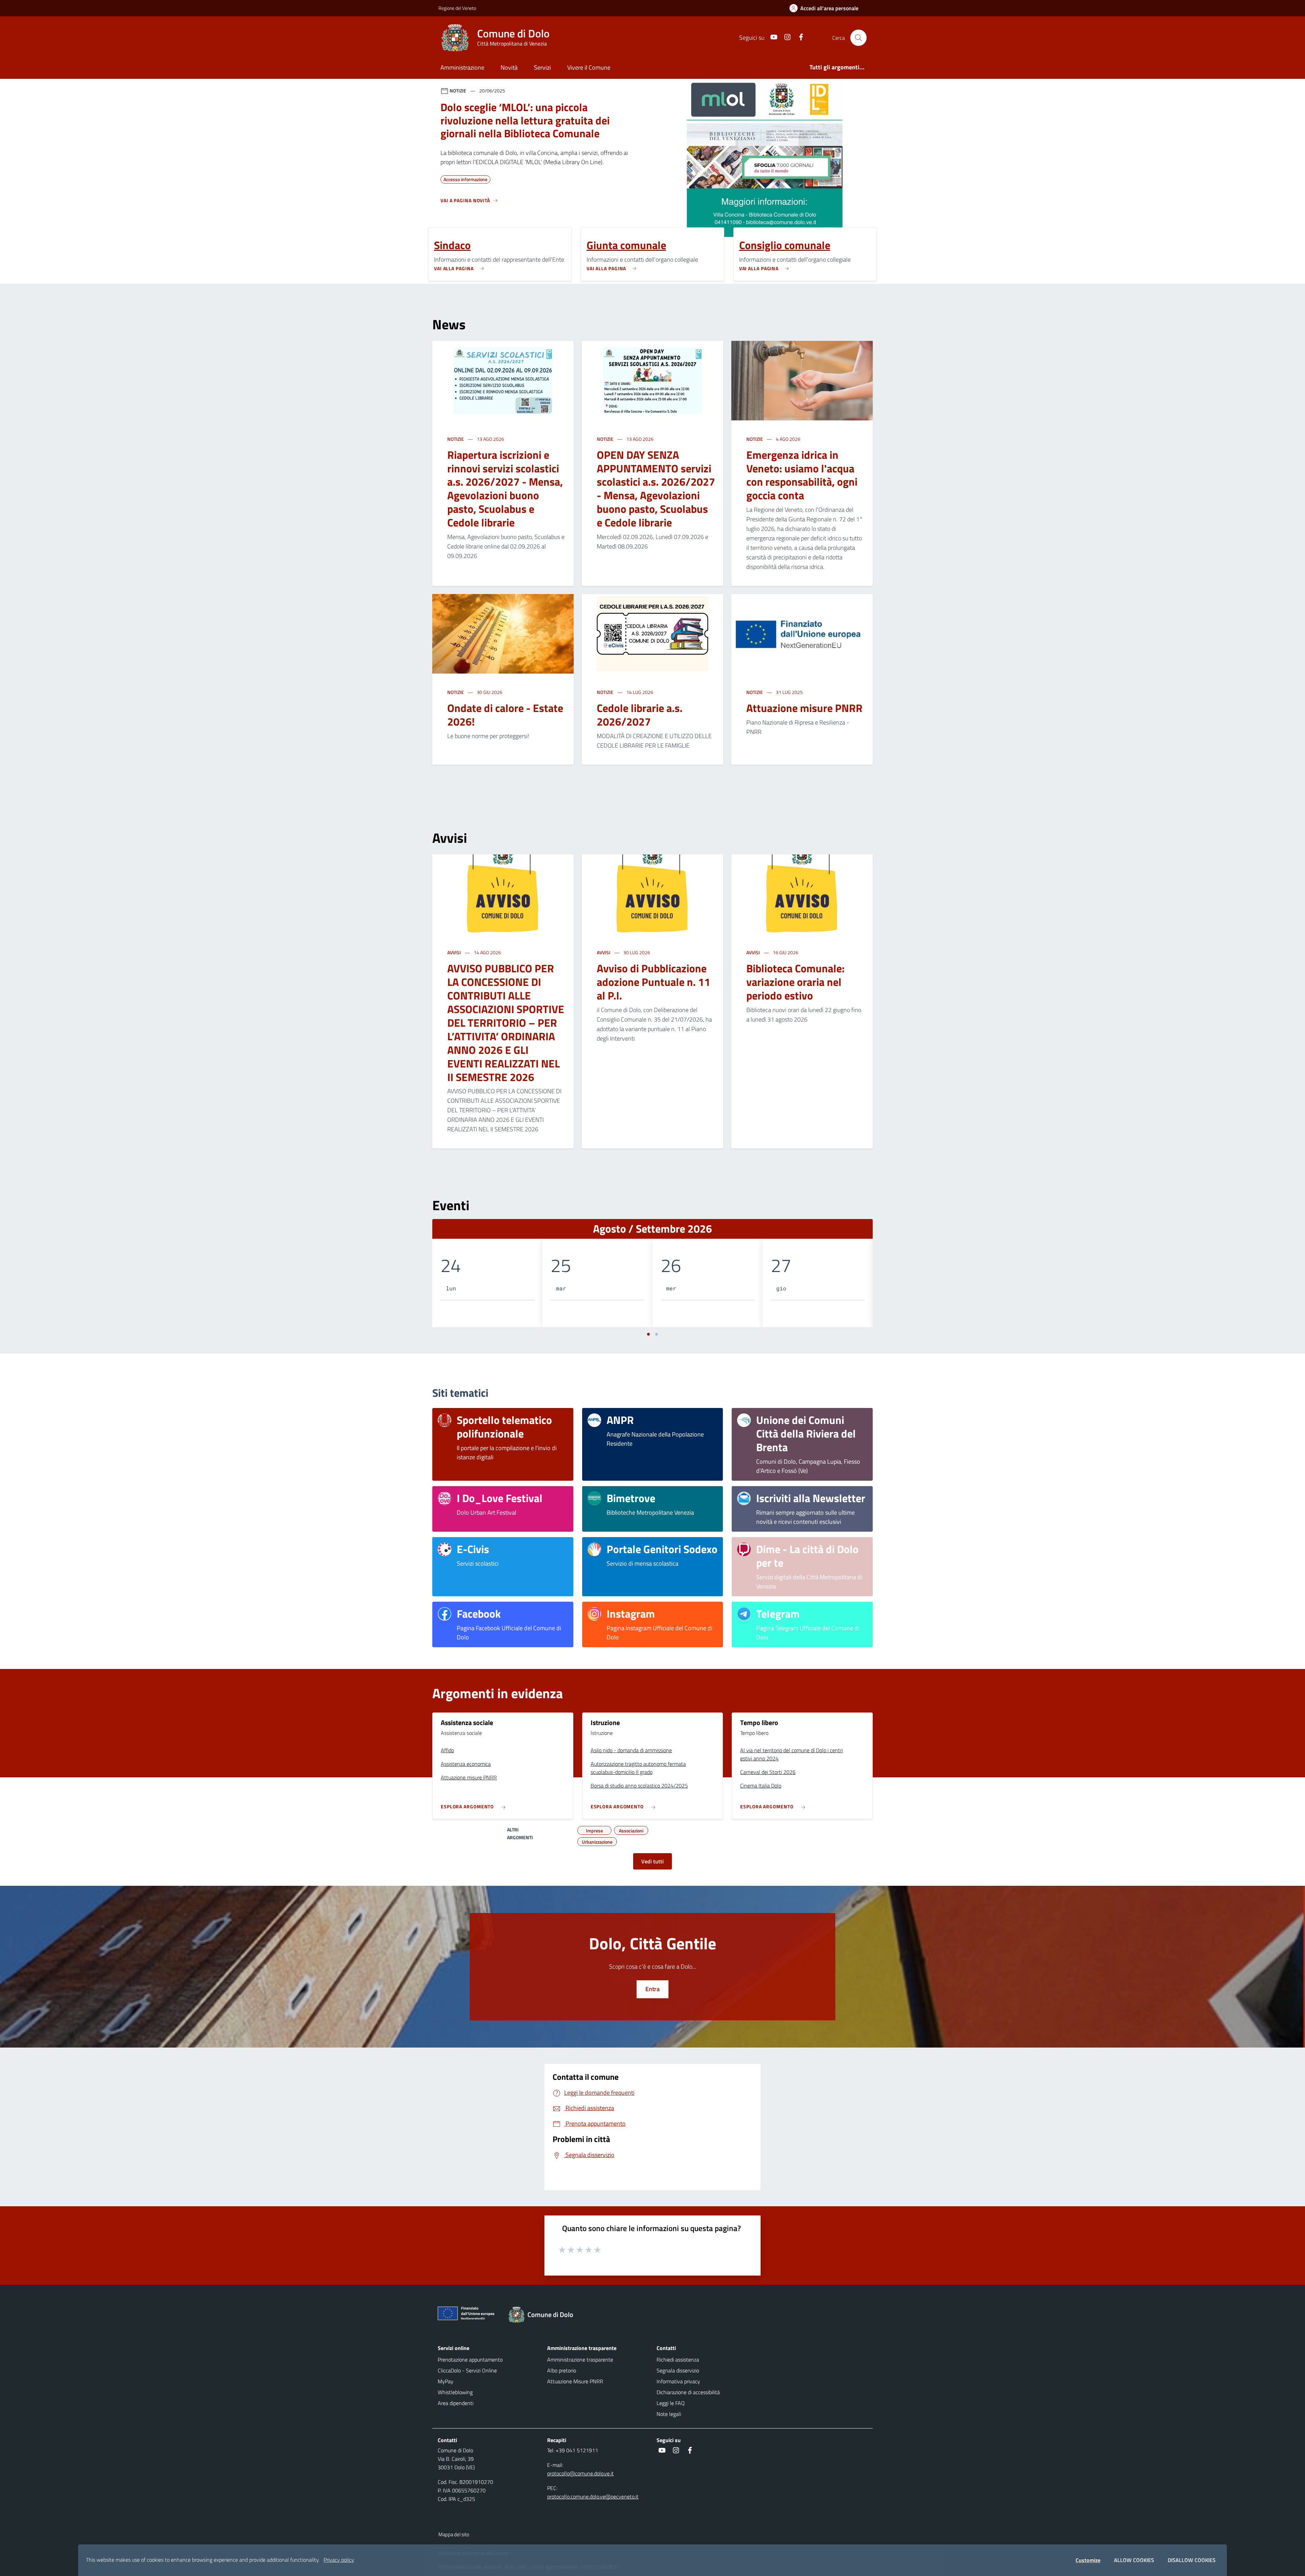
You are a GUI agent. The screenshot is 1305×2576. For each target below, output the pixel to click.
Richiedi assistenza (678, 2360)
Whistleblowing (455, 2392)
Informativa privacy (678, 2381)
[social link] (771, 38)
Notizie (456, 439)
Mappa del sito (454, 2534)
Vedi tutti (652, 1861)
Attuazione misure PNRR (804, 708)
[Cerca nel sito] (858, 38)
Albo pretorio (562, 2370)
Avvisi (455, 952)
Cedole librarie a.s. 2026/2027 (640, 715)
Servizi (542, 67)
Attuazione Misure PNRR (575, 2381)
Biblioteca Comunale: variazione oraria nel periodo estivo (795, 982)
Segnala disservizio (678, 2370)
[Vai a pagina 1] (648, 1334)
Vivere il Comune (589, 67)
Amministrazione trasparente (580, 2360)
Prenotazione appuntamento (470, 2360)
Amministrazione (462, 67)
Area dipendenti (456, 2403)
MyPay (446, 2381)
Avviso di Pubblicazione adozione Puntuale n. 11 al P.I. (654, 982)
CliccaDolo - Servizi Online (467, 2370)
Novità (509, 67)
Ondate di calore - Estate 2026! (505, 715)
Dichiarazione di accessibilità (688, 2392)
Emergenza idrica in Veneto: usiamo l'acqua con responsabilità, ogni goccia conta (802, 475)
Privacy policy (339, 2560)
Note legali (669, 2414)
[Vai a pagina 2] (657, 1334)
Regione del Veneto (457, 8)
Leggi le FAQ (671, 2403)
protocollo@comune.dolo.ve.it (580, 2473)
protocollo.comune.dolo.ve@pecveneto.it (593, 2496)
